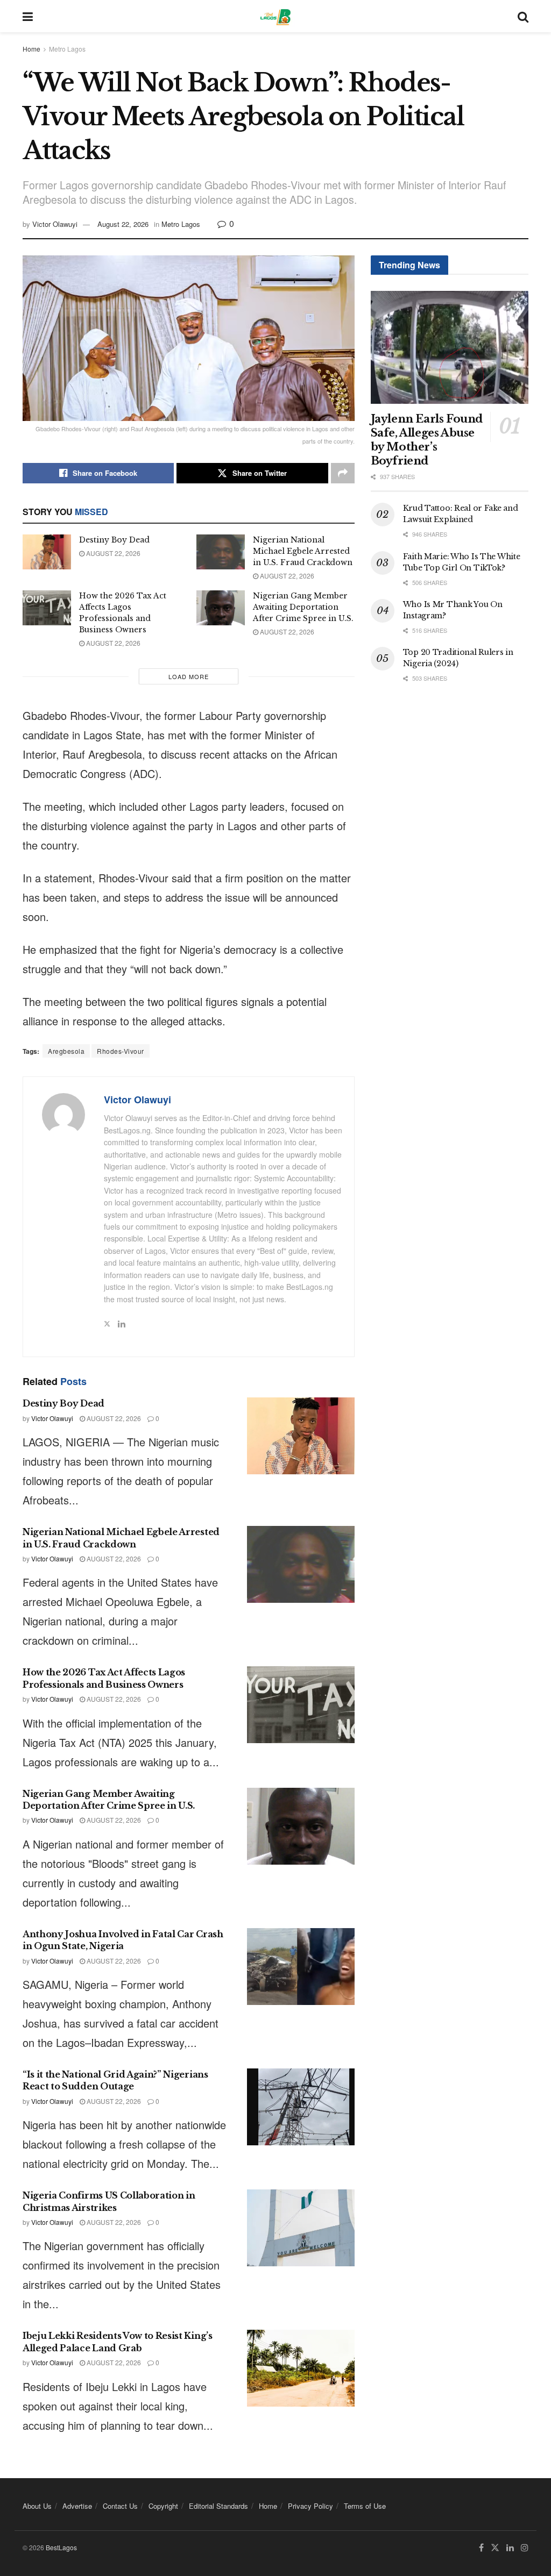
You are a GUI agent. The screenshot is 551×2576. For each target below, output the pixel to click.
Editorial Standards (218, 2506)
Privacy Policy (310, 2506)
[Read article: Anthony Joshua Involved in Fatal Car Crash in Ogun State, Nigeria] (301, 1967)
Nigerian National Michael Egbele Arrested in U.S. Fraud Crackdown (303, 551)
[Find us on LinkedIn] (510, 2548)
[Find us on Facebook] (481, 2548)
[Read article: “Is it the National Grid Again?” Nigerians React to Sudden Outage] (301, 2107)
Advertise (77, 2506)
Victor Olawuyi (55, 224)
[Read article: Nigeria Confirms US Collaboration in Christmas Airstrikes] (301, 2228)
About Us (37, 2506)
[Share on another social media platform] (343, 473)
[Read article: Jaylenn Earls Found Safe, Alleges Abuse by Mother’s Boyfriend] (450, 347)
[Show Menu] (28, 16)
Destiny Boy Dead (114, 540)
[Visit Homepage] (275, 16)
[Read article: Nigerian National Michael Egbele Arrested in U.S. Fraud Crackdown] (221, 552)
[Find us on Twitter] (495, 2548)
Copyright (163, 2506)
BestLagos (61, 2547)
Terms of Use (365, 2506)
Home (31, 49)
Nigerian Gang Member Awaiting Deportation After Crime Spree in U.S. (303, 607)
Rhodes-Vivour (121, 1051)
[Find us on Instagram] (525, 2548)
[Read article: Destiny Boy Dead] (47, 552)
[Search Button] (523, 16)
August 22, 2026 (123, 224)
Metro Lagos (67, 49)
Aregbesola (66, 1051)
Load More (189, 676)
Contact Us (120, 2506)
